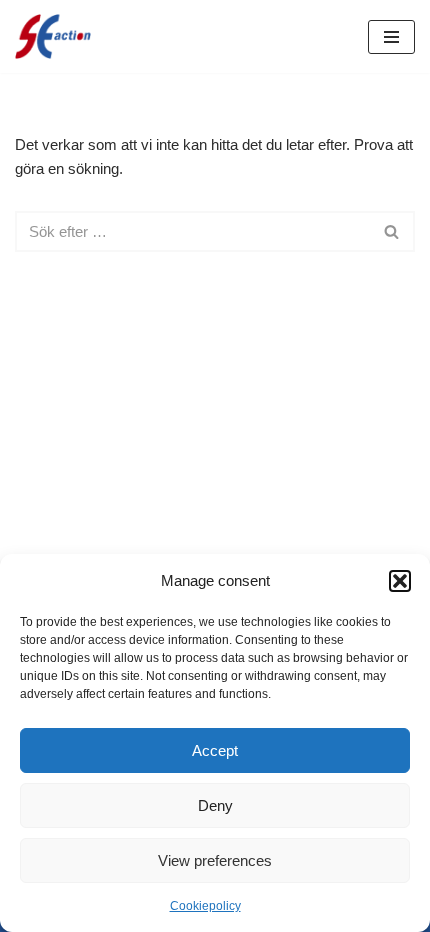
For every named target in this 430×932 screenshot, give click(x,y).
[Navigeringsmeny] (391, 37)
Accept (215, 750)
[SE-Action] (53, 36)
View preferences (215, 860)
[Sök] (392, 231)
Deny (215, 805)
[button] (400, 581)
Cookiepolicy (205, 906)
